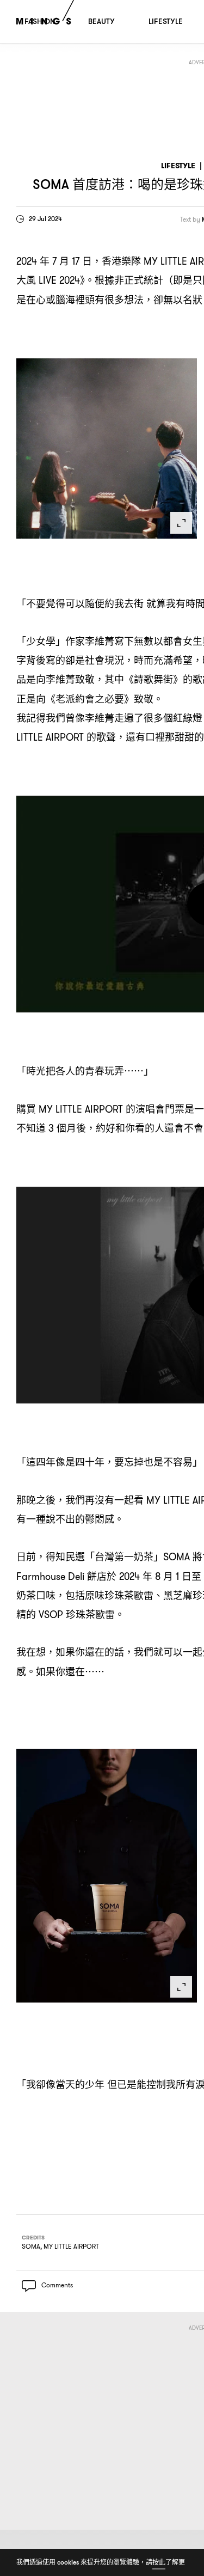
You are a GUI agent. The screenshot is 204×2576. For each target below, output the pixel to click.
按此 (159, 2562)
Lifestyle (178, 166)
